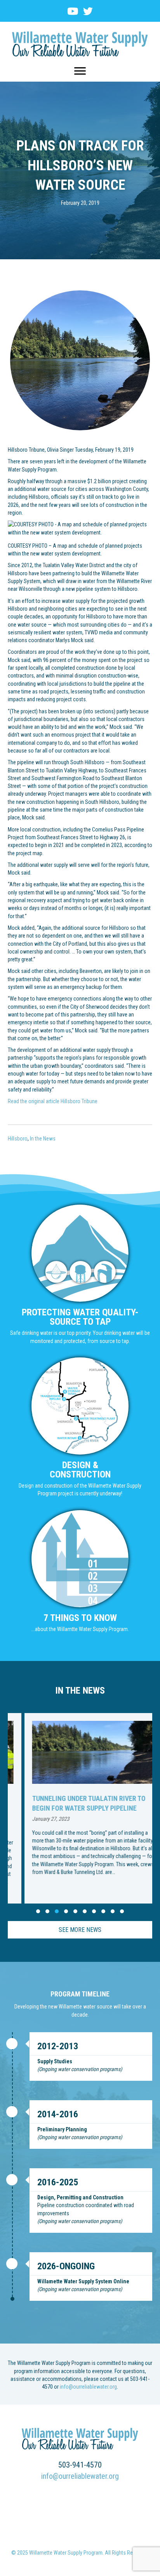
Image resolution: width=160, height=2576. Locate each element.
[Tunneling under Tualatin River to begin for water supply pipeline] (80, 1808)
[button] (38, 1911)
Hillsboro (18, 1139)
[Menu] (80, 71)
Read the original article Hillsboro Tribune (53, 1101)
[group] (80, 1808)
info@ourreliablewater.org (88, 2387)
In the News (43, 1139)
